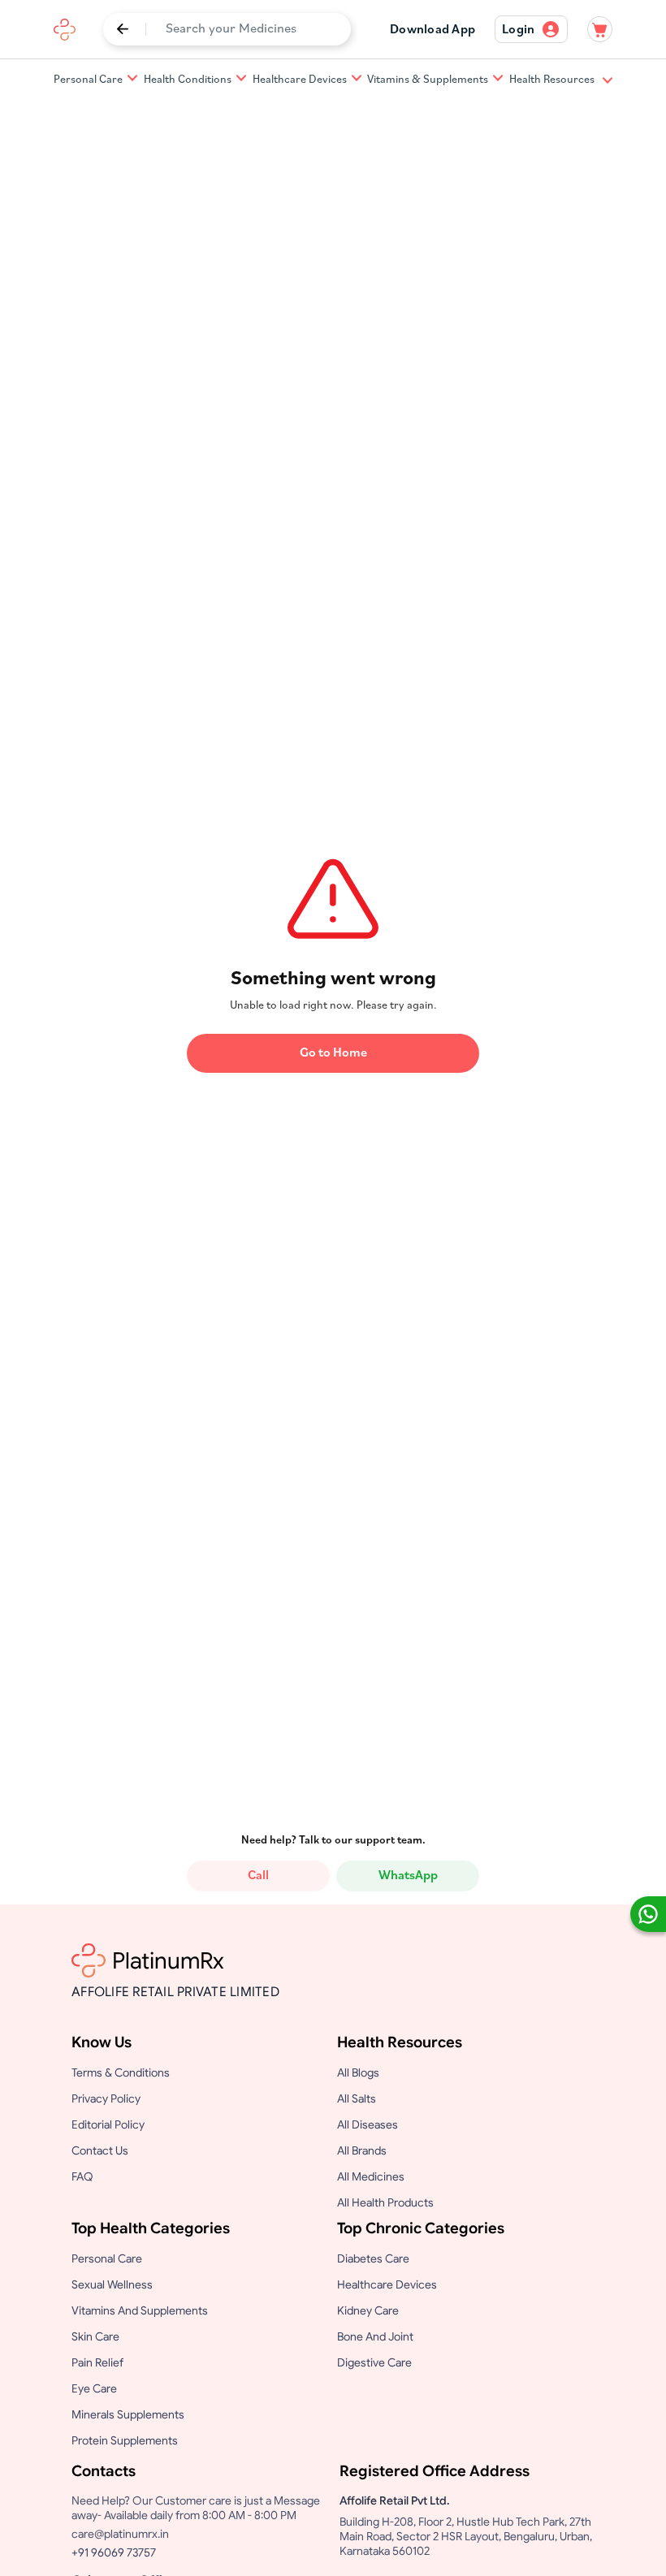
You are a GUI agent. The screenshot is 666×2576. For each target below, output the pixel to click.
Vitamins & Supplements (428, 80)
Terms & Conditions (121, 2072)
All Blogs (358, 2072)
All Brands (362, 2150)
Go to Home (333, 1053)
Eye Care (94, 2388)
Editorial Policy (108, 2124)
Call (258, 1876)
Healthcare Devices (300, 80)
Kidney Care (368, 2310)
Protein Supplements (125, 2440)
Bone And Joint (375, 2336)
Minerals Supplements (128, 2414)
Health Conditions (188, 80)
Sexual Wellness (112, 2284)
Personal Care (88, 80)
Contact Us (100, 2150)
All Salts (357, 2098)
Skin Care (95, 2336)
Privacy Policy (106, 2098)
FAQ (82, 2176)
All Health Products (385, 2202)
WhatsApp (408, 1876)
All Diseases (368, 2124)
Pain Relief (97, 2362)
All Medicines (371, 2176)
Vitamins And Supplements (140, 2310)
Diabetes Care (373, 2258)
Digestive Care (374, 2362)
